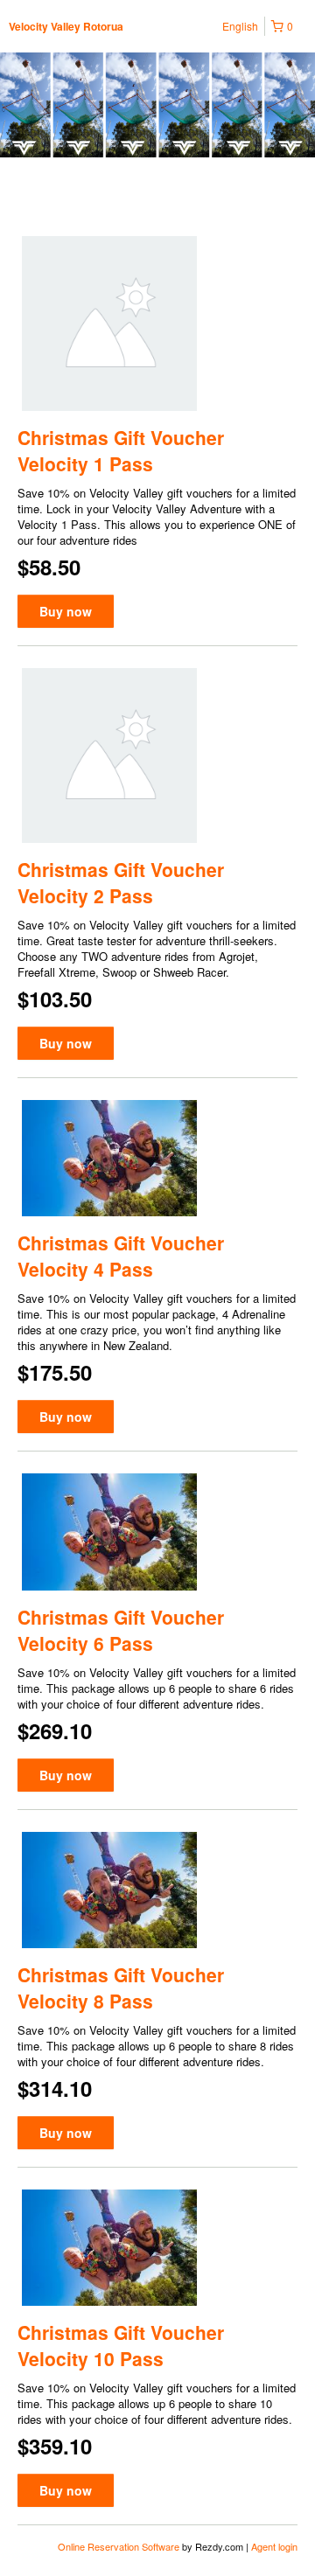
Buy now (66, 611)
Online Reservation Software (119, 2546)
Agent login (274, 2546)
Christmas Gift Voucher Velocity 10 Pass (121, 2345)
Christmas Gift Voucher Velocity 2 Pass (121, 882)
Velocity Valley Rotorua (66, 26)
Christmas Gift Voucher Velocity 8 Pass (121, 1988)
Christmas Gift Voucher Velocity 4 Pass (121, 1256)
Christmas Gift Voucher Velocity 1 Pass (121, 450)
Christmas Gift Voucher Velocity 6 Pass (121, 1630)
